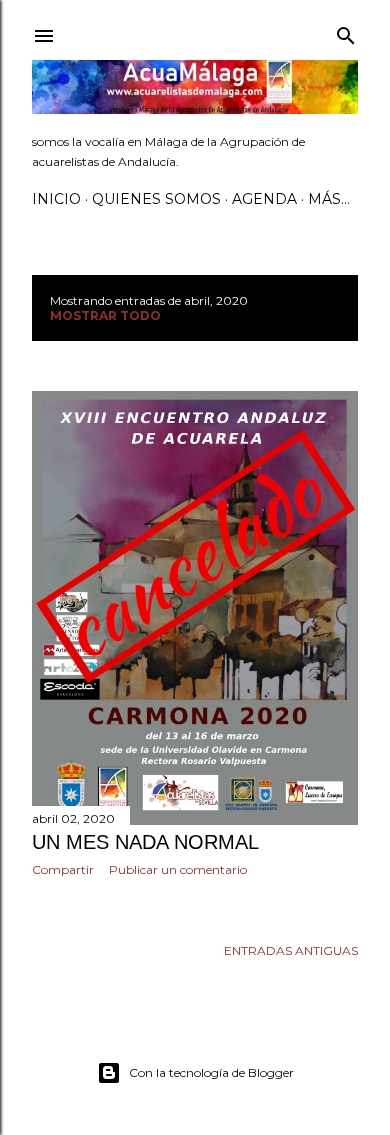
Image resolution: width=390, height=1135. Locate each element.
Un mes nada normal (145, 842)
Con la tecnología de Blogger (211, 1072)
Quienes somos (156, 199)
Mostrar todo (105, 315)
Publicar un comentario (178, 869)
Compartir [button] (63, 869)
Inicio (56, 199)
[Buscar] (346, 31)
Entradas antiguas (291, 950)
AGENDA (264, 199)
